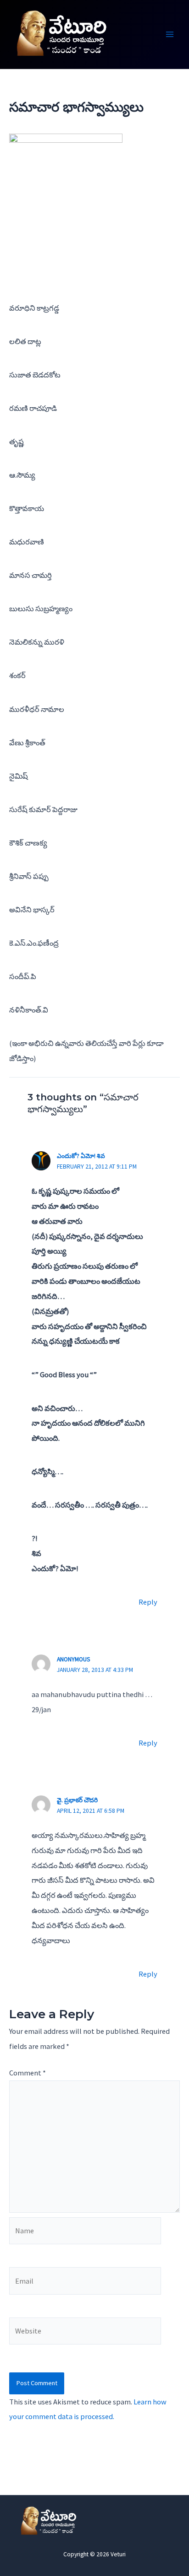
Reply (148, 1602)
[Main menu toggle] (170, 35)
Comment (28, 2073)
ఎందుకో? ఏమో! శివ (81, 1156)
